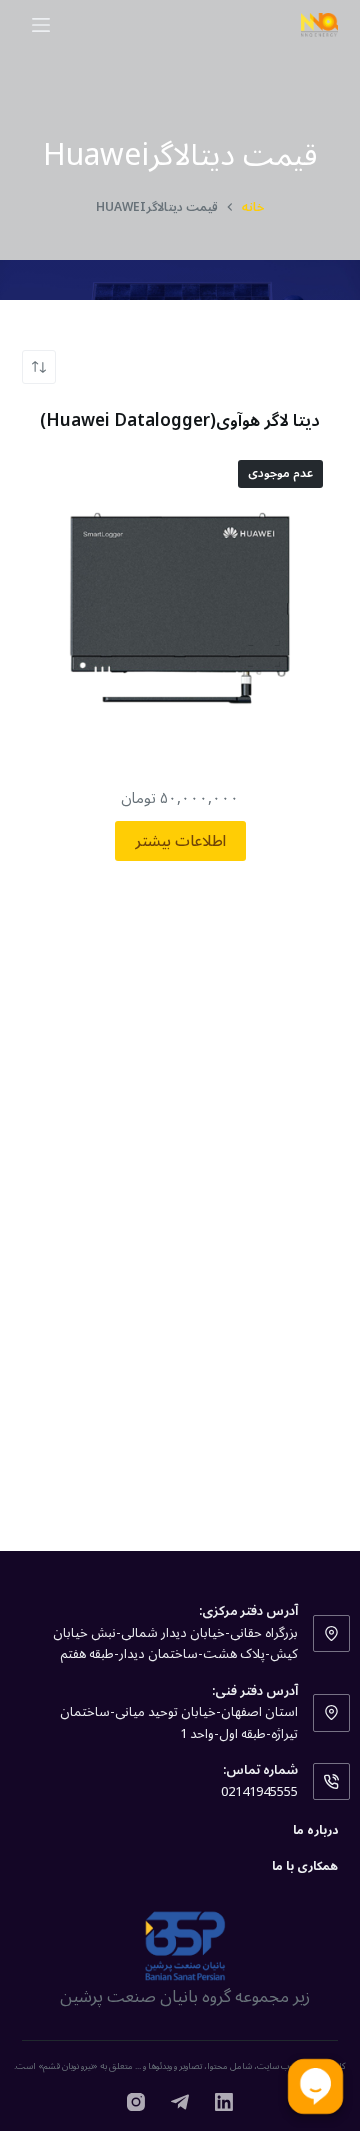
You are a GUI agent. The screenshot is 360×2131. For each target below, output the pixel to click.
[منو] (41, 25)
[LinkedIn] (224, 2102)
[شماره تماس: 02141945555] (332, 1782)
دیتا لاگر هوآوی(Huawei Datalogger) (180, 421)
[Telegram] (180, 2102)
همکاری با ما (305, 1867)
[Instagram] (136, 2102)
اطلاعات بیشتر (180, 841)
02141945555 (259, 1792)
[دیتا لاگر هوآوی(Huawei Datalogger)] (180, 603)
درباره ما (315, 1831)
